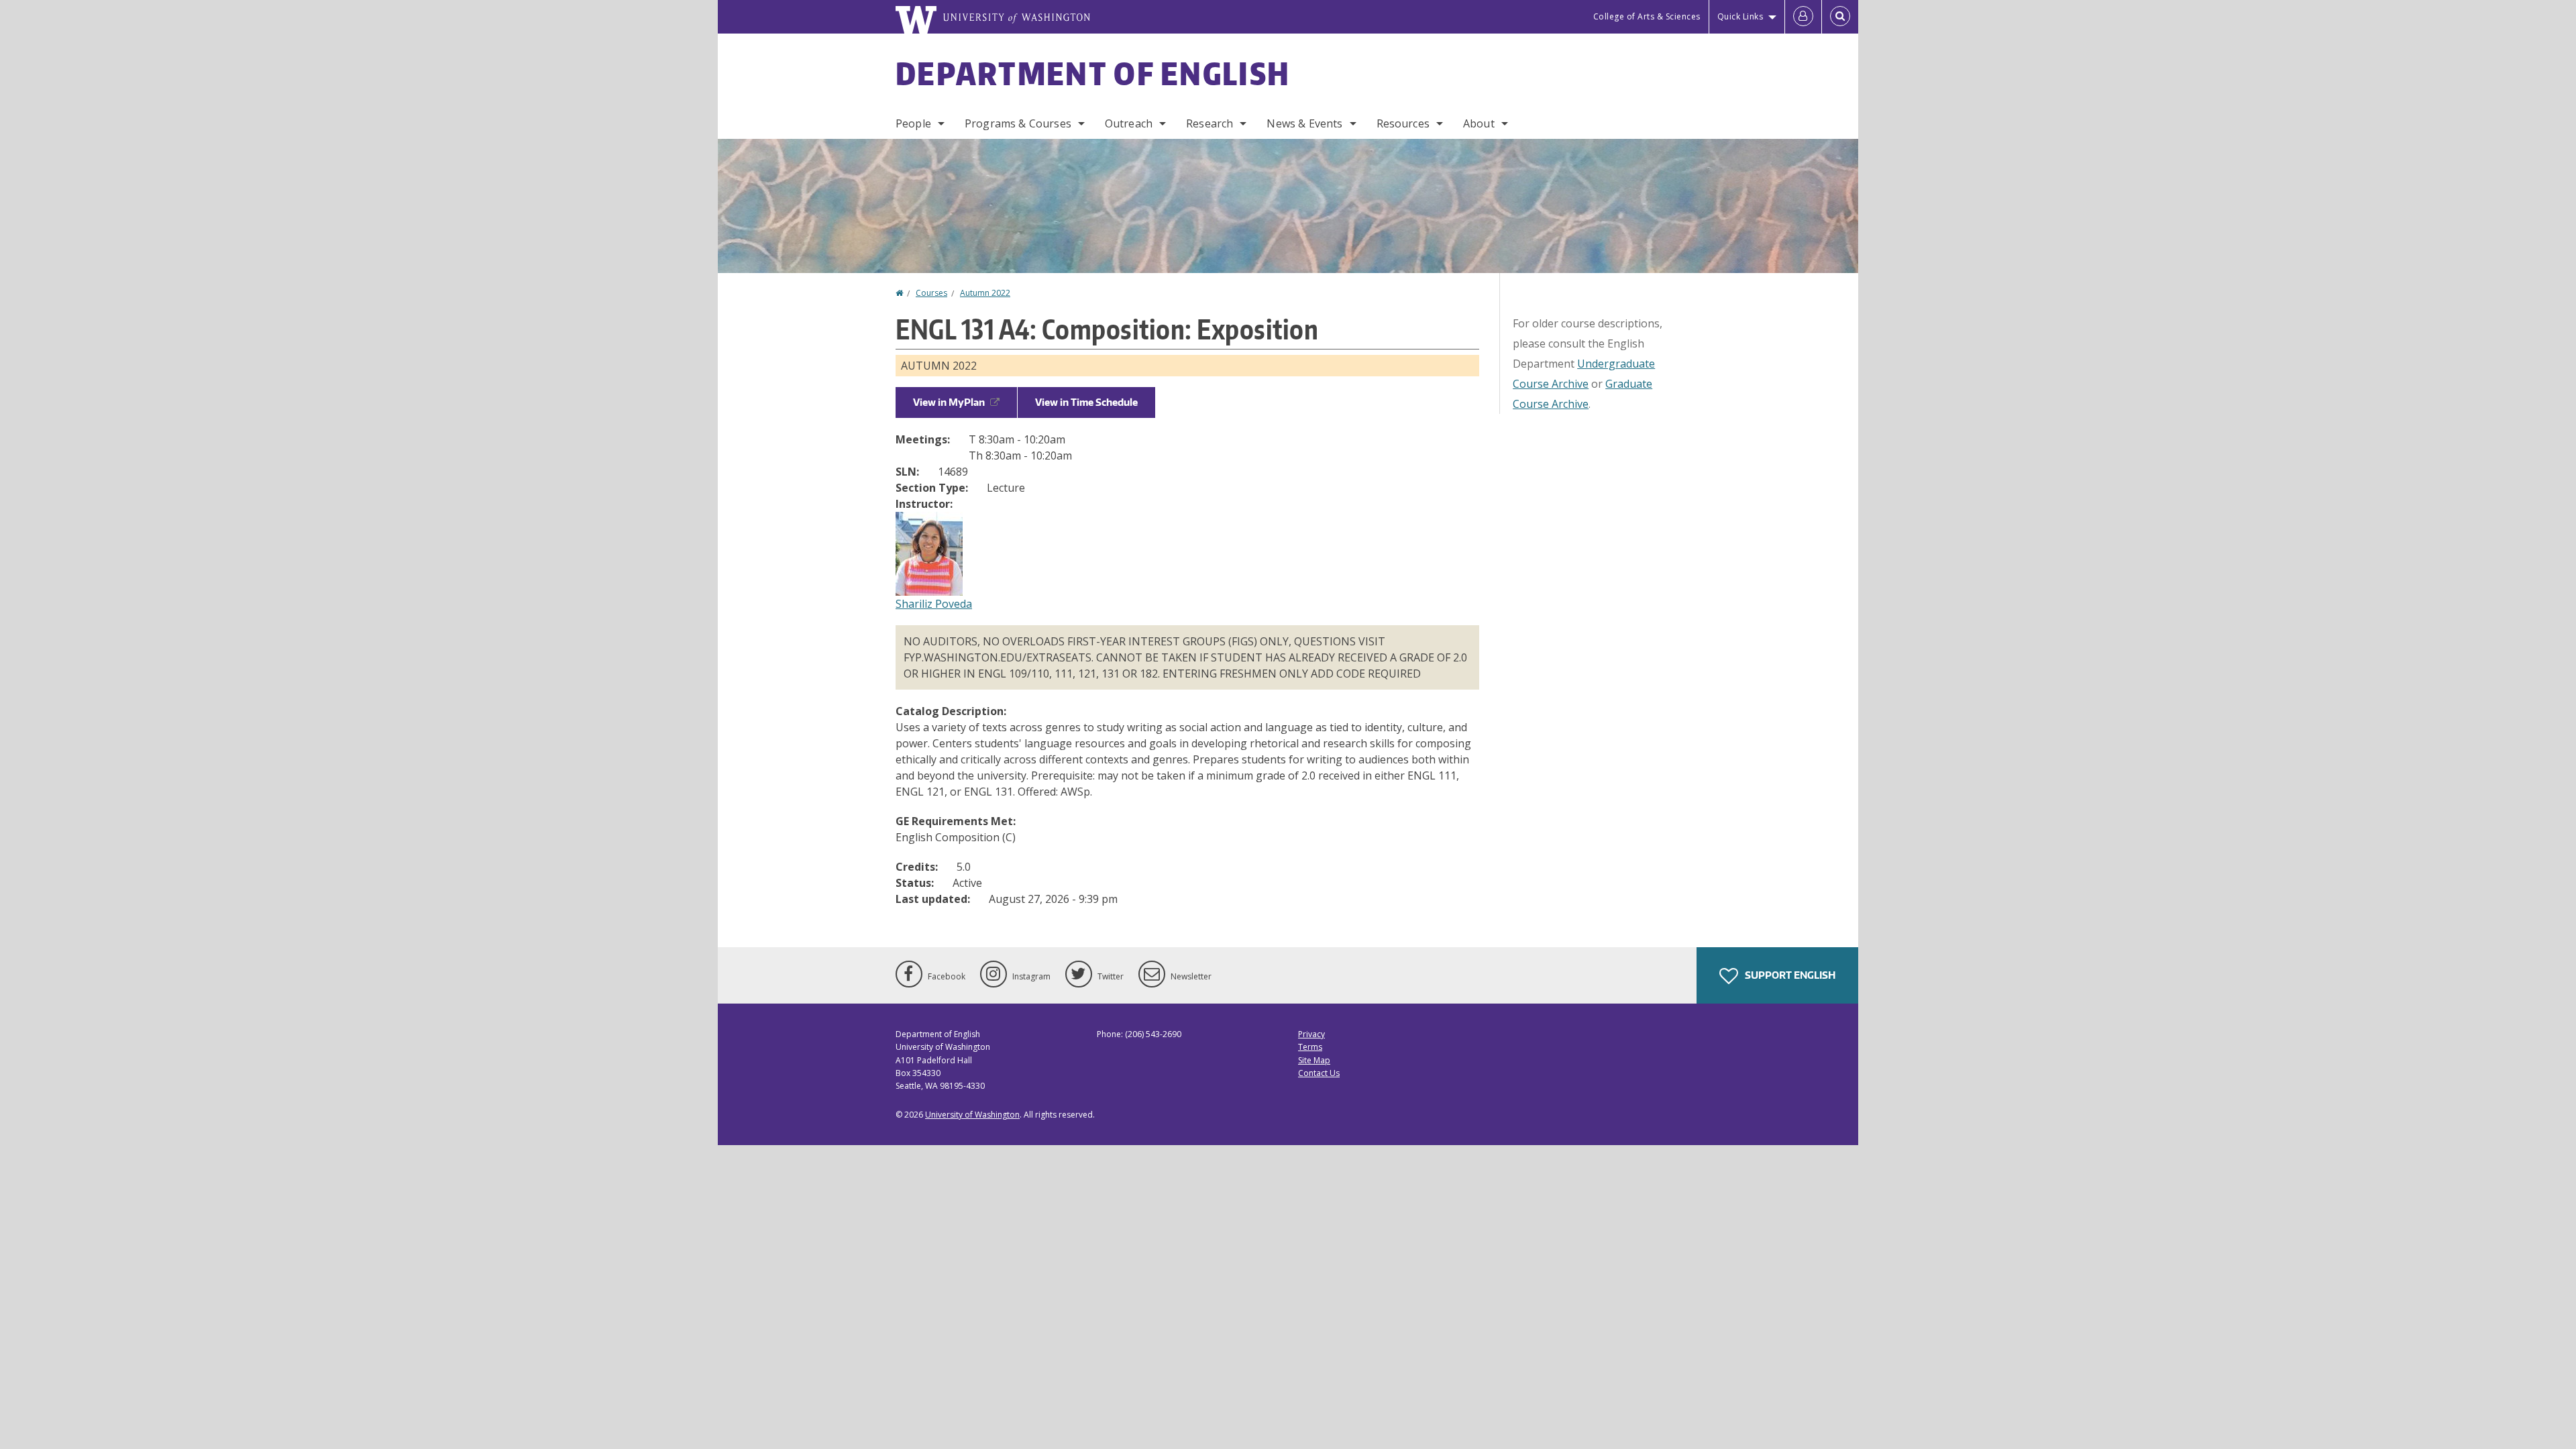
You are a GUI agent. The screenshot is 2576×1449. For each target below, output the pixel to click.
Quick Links (1740, 16)
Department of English (1093, 73)
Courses (931, 293)
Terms (1310, 1047)
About (1479, 123)
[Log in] (1803, 17)
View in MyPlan (949, 402)
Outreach (1129, 123)
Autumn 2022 (985, 293)
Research (1210, 123)
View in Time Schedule (1086, 402)
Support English (1789, 975)
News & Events (1304, 123)
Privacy (1311, 1034)
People (913, 123)
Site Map (1314, 1060)
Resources (1403, 123)
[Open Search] (1840, 17)
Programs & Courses (1018, 123)
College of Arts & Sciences (1647, 16)
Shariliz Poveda (934, 604)
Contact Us (1319, 1073)
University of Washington (972, 1115)
